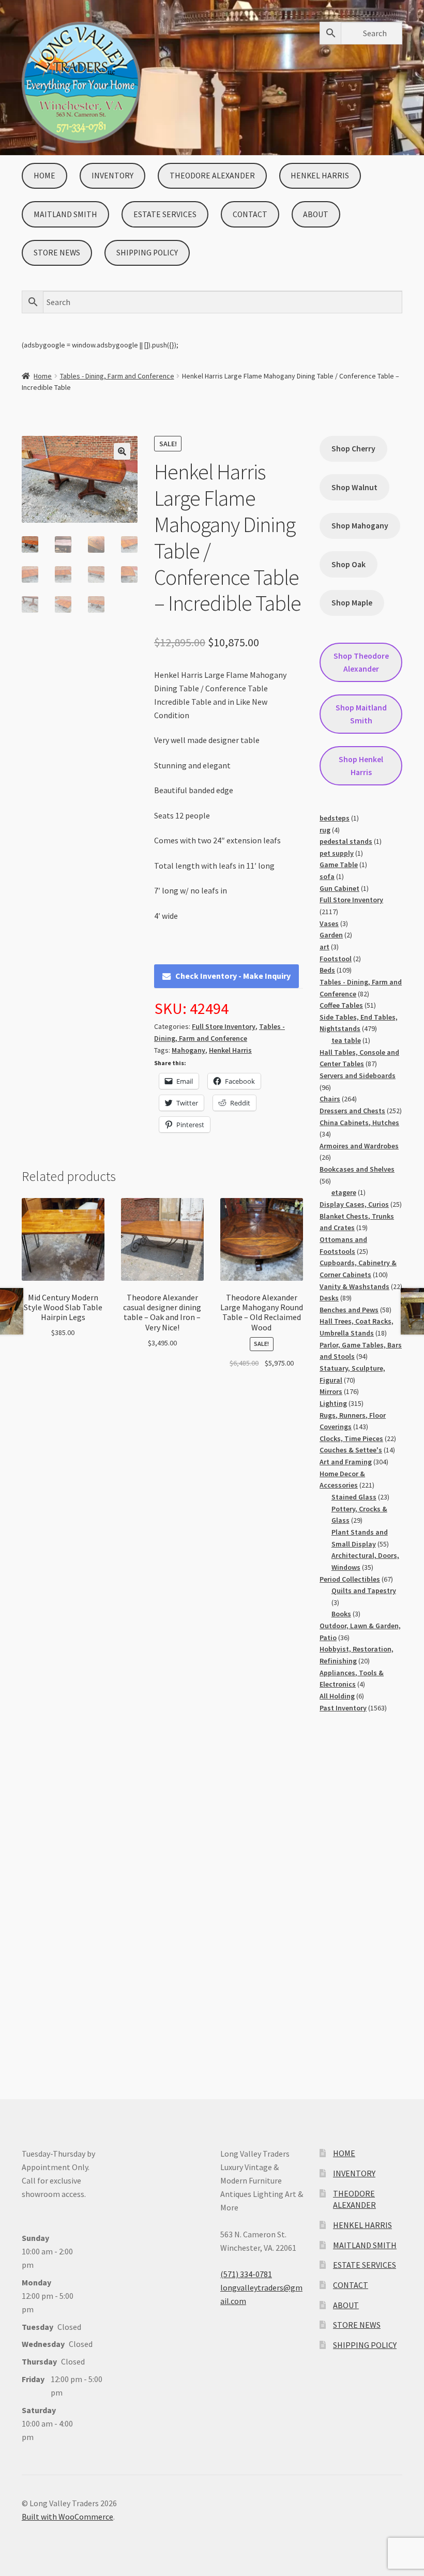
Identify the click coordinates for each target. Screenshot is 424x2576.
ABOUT (316, 214)
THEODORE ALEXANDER (212, 176)
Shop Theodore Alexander (361, 662)
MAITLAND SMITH (65, 214)
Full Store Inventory (224, 1026)
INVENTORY (112, 176)
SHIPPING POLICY (147, 253)
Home (43, 376)
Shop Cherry (353, 449)
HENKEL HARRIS (320, 176)
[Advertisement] (361, 1896)
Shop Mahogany (360, 526)
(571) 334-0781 (246, 2274)
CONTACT (250, 214)
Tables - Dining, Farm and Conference (117, 376)
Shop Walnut (354, 487)
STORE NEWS (57, 253)
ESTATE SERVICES (165, 214)
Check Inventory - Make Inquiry (233, 976)
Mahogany (188, 1050)
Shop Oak (349, 564)
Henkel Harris (230, 1050)
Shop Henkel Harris (361, 766)
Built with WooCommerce (67, 2517)
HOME (44, 176)
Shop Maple (352, 603)
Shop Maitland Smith (361, 714)
